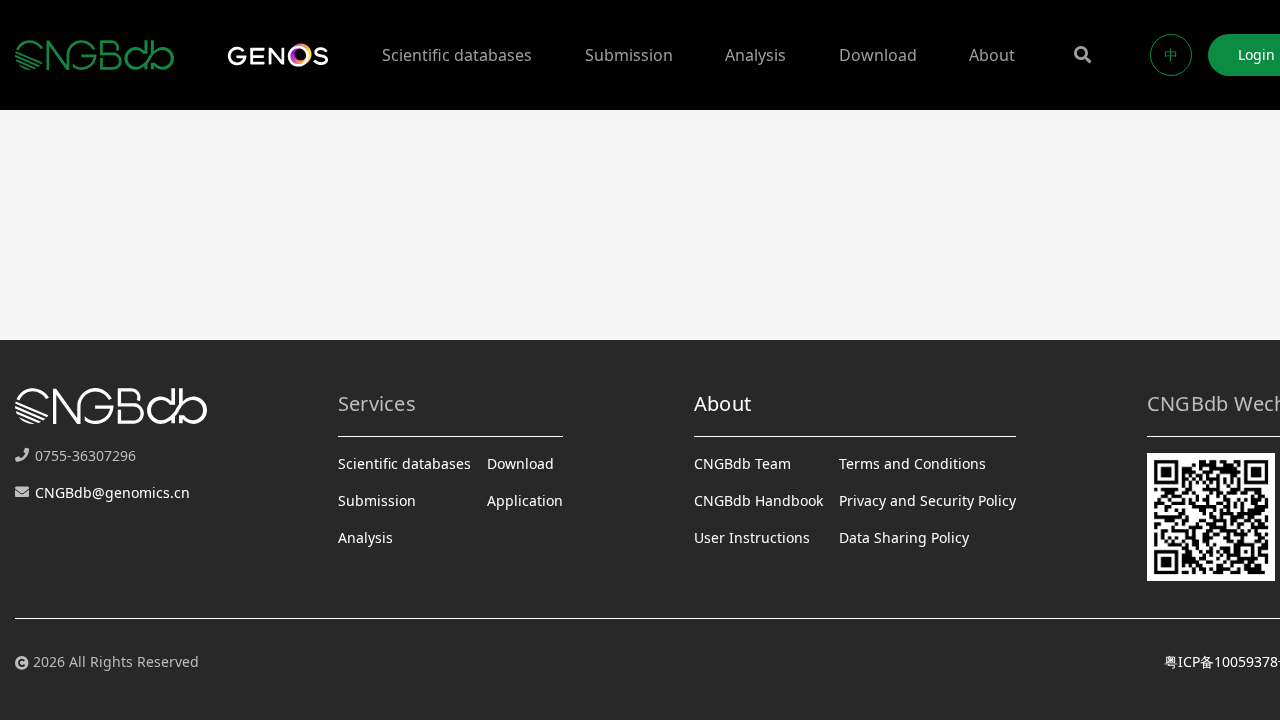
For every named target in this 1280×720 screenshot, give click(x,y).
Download (878, 55)
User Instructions (752, 537)
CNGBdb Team (742, 463)
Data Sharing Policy (904, 537)
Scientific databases (457, 55)
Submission (629, 55)
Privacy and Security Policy (927, 500)
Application (525, 500)
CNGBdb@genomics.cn (112, 492)
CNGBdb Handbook (758, 500)
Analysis (755, 55)
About (992, 55)
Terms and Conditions (912, 463)
